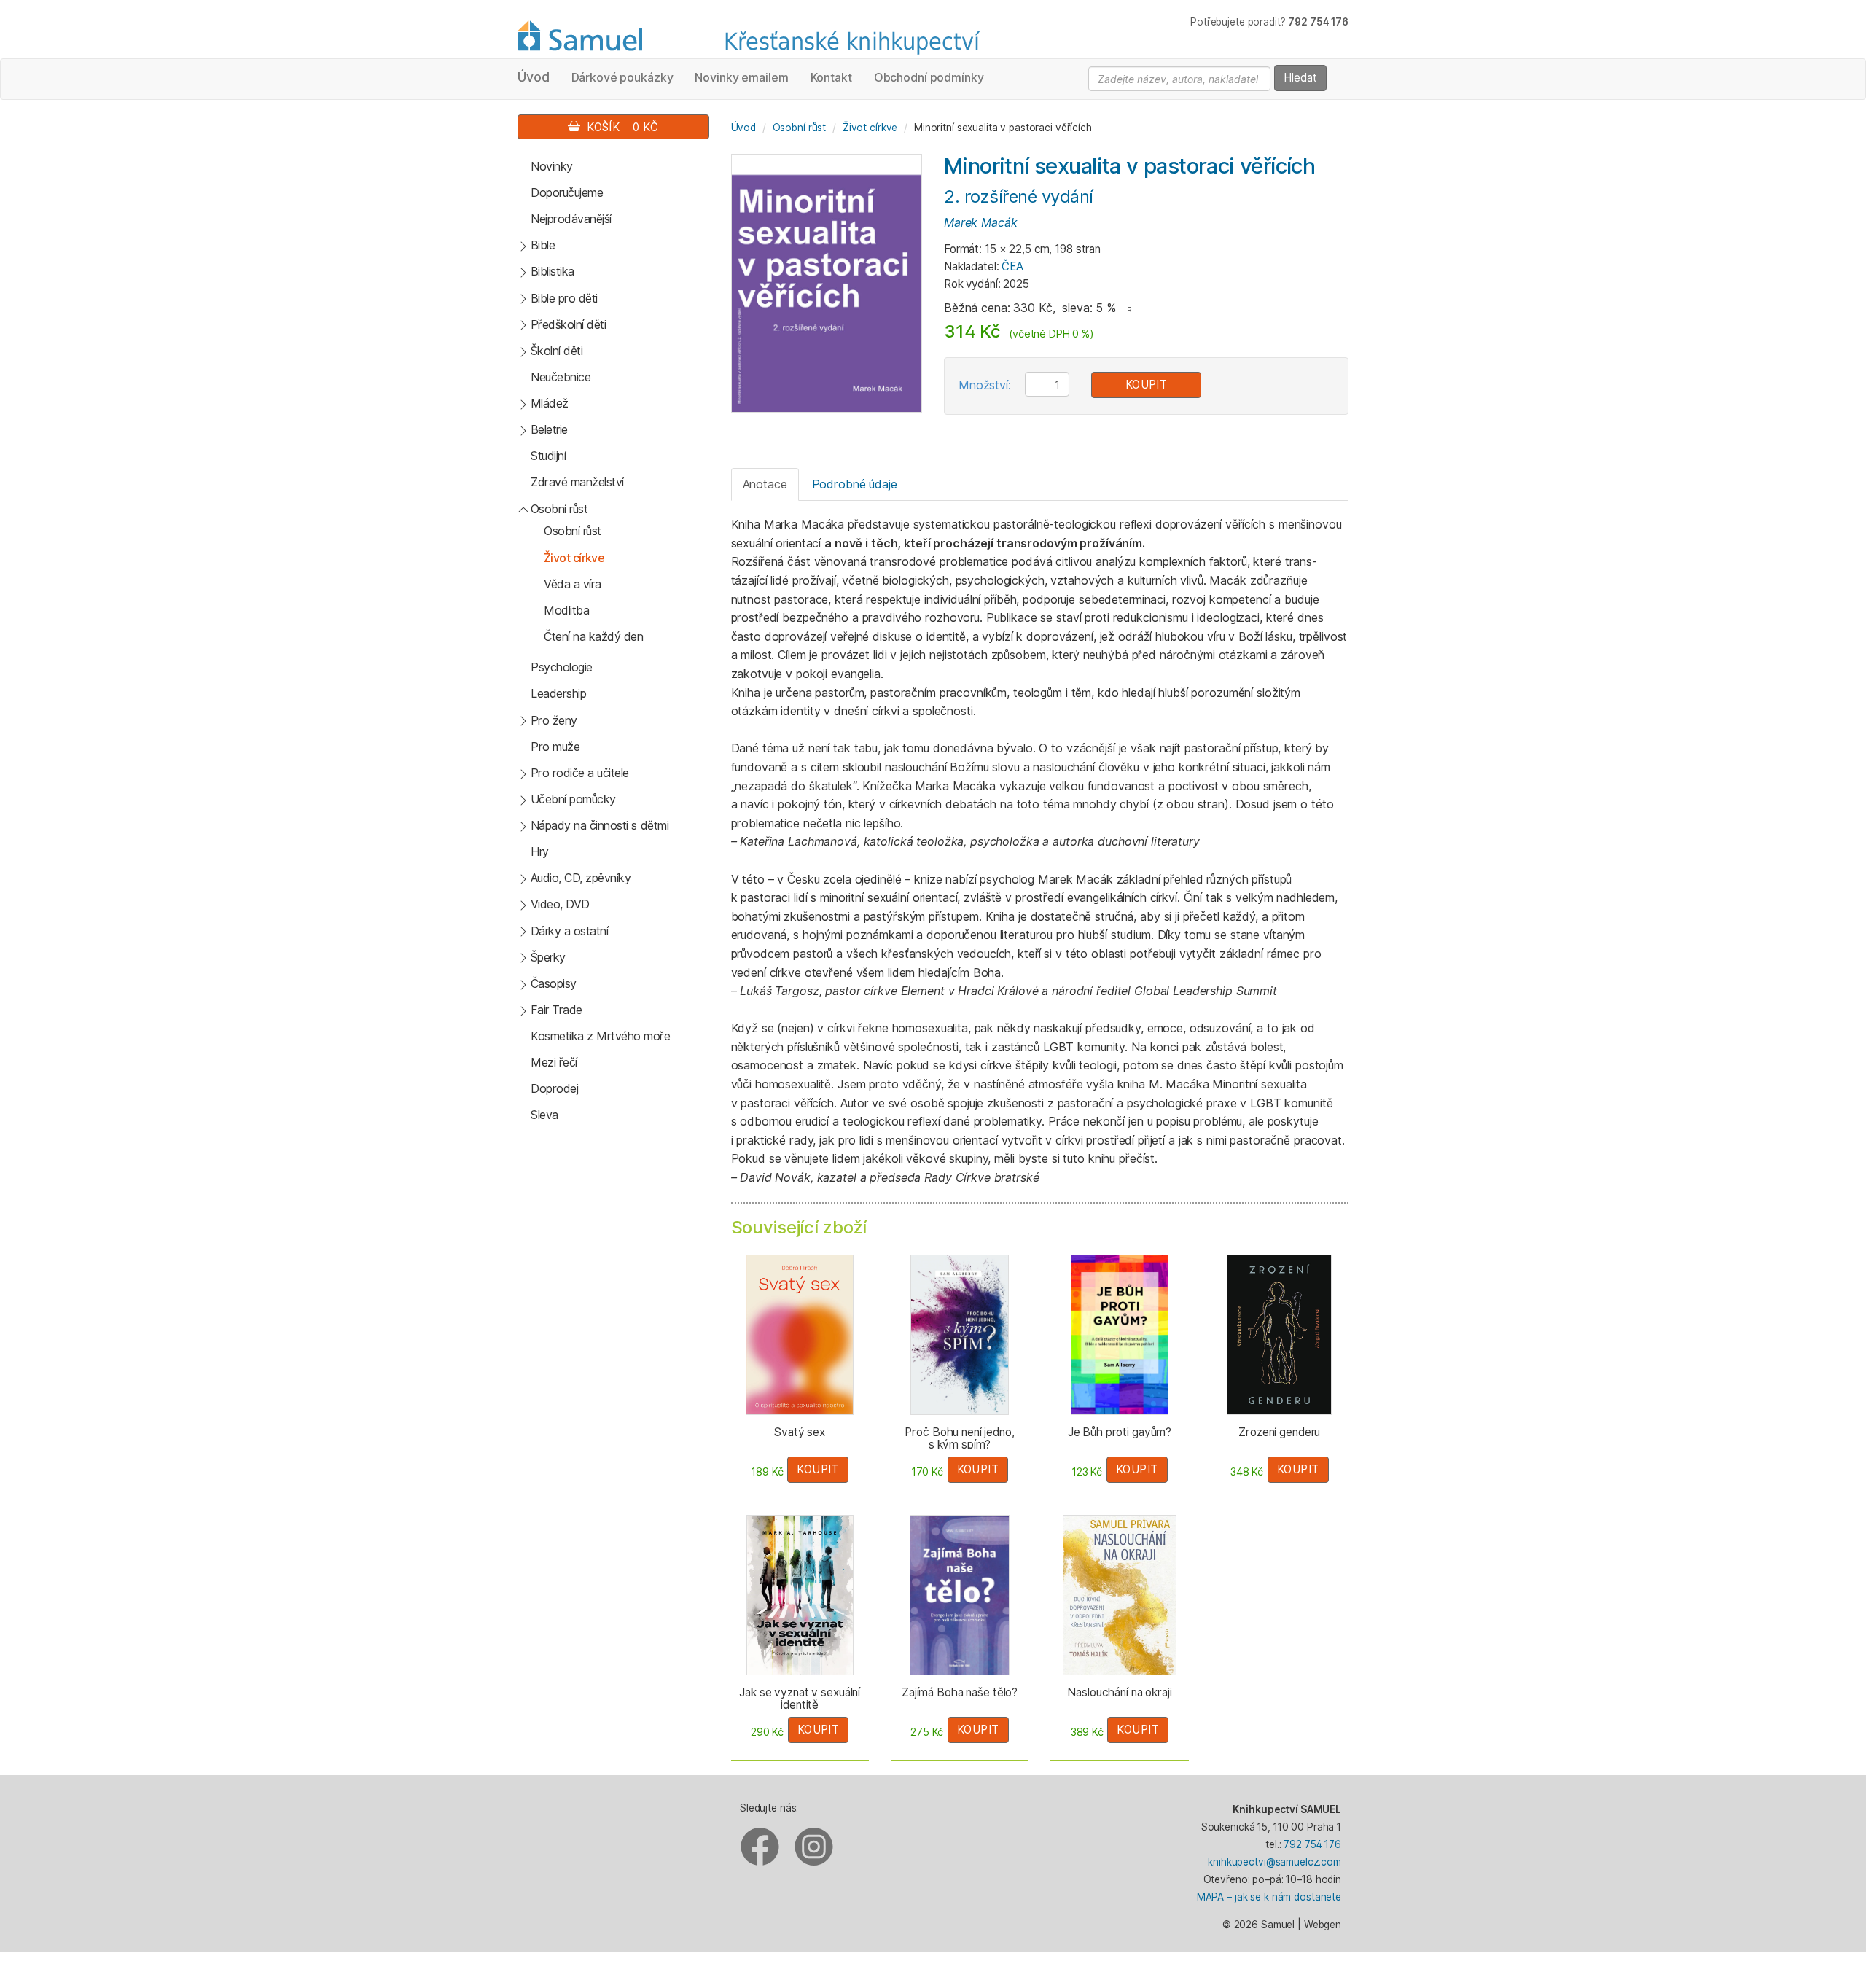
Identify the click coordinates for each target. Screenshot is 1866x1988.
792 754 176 (1312, 1844)
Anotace (765, 484)
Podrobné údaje (855, 484)
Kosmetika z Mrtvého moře (600, 1036)
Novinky (552, 166)
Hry (540, 851)
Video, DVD (560, 904)
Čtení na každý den (593, 636)
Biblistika (553, 271)
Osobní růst (559, 509)
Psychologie (562, 667)
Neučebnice (561, 377)
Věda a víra (573, 584)
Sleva (544, 1115)
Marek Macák (981, 222)
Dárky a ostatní (570, 931)
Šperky (548, 957)
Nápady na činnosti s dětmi (600, 825)
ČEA (1012, 266)
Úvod (534, 77)
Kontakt (831, 77)
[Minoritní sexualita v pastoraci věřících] (827, 282)
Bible (543, 245)
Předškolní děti (569, 324)
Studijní (548, 456)
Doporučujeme (567, 192)
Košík (619, 127)
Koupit (1147, 385)
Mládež (550, 403)
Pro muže (555, 747)
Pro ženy (554, 720)
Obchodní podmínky (929, 77)
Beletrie (549, 429)
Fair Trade (557, 1010)
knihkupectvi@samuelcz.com (1274, 1862)
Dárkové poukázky (622, 77)
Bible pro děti (564, 298)
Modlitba (566, 610)
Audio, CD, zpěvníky (581, 878)
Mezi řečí (554, 1062)
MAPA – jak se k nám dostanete (1269, 1897)
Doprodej (554, 1088)
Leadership (558, 693)
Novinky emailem (741, 77)
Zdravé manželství (577, 482)
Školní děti (557, 351)
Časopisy (554, 983)
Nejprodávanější (571, 219)
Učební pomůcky (573, 799)
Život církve (574, 558)
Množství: (985, 385)
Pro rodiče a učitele (580, 773)
